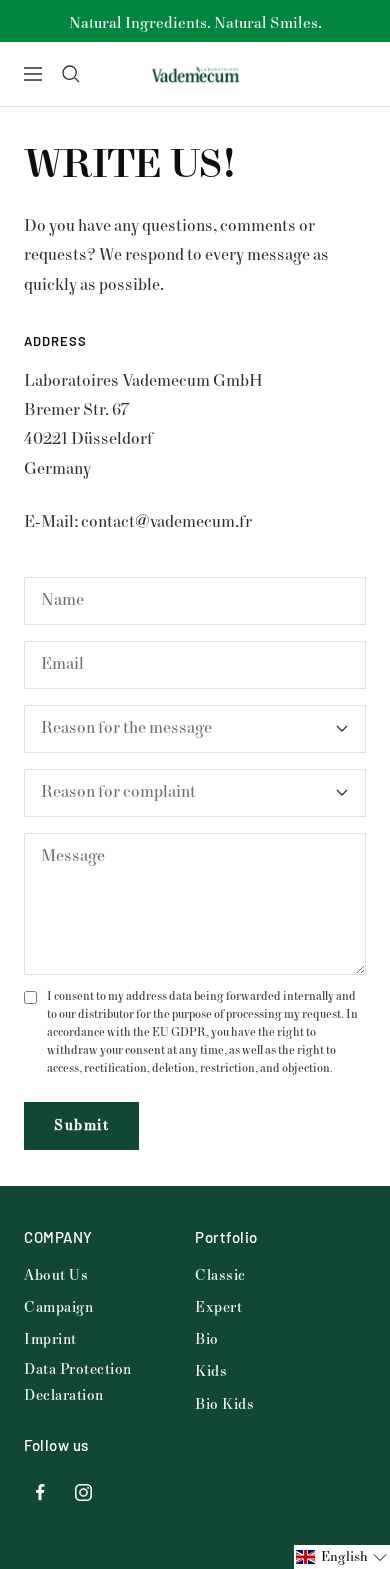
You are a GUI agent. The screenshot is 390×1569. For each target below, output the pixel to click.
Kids (211, 1371)
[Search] (71, 74)
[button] (342, 1557)
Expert (218, 1307)
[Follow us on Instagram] (83, 1492)
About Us (56, 1275)
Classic (220, 1275)
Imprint (50, 1339)
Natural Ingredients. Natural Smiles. (195, 23)
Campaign (58, 1307)
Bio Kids (224, 1404)
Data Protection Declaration (78, 1382)
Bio (207, 1339)
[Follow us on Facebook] (40, 1492)
